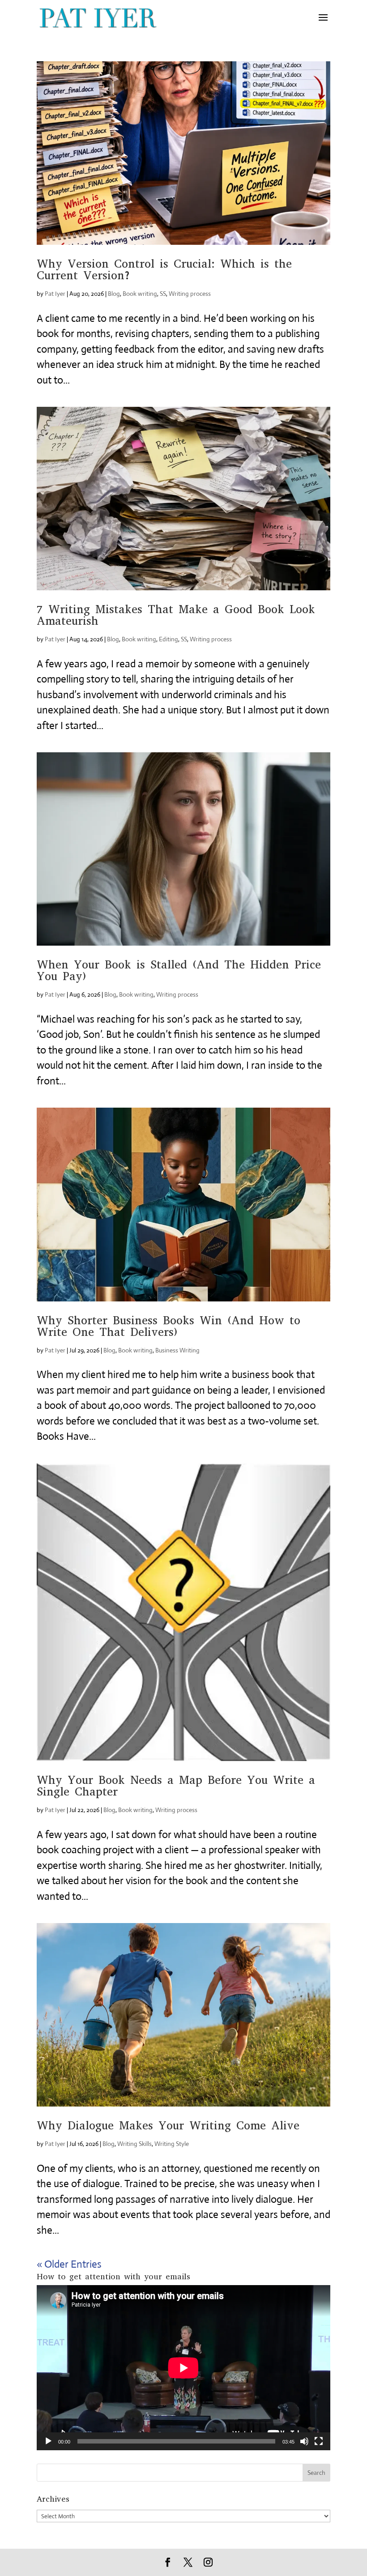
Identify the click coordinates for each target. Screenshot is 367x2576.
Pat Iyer (55, 294)
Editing (169, 639)
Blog (114, 294)
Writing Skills (134, 2144)
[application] (183, 2368)
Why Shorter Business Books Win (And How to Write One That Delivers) (169, 1326)
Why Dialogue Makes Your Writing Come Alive (168, 2126)
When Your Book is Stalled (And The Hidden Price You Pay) (179, 970)
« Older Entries (69, 2264)
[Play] (48, 2441)
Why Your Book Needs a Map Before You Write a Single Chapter (176, 1786)
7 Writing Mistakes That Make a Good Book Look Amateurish (176, 615)
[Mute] (304, 2441)
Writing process (190, 294)
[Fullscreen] (319, 2441)
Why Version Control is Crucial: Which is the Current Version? (164, 270)
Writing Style (172, 2144)
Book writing (140, 294)
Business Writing (177, 1350)
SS (163, 294)
